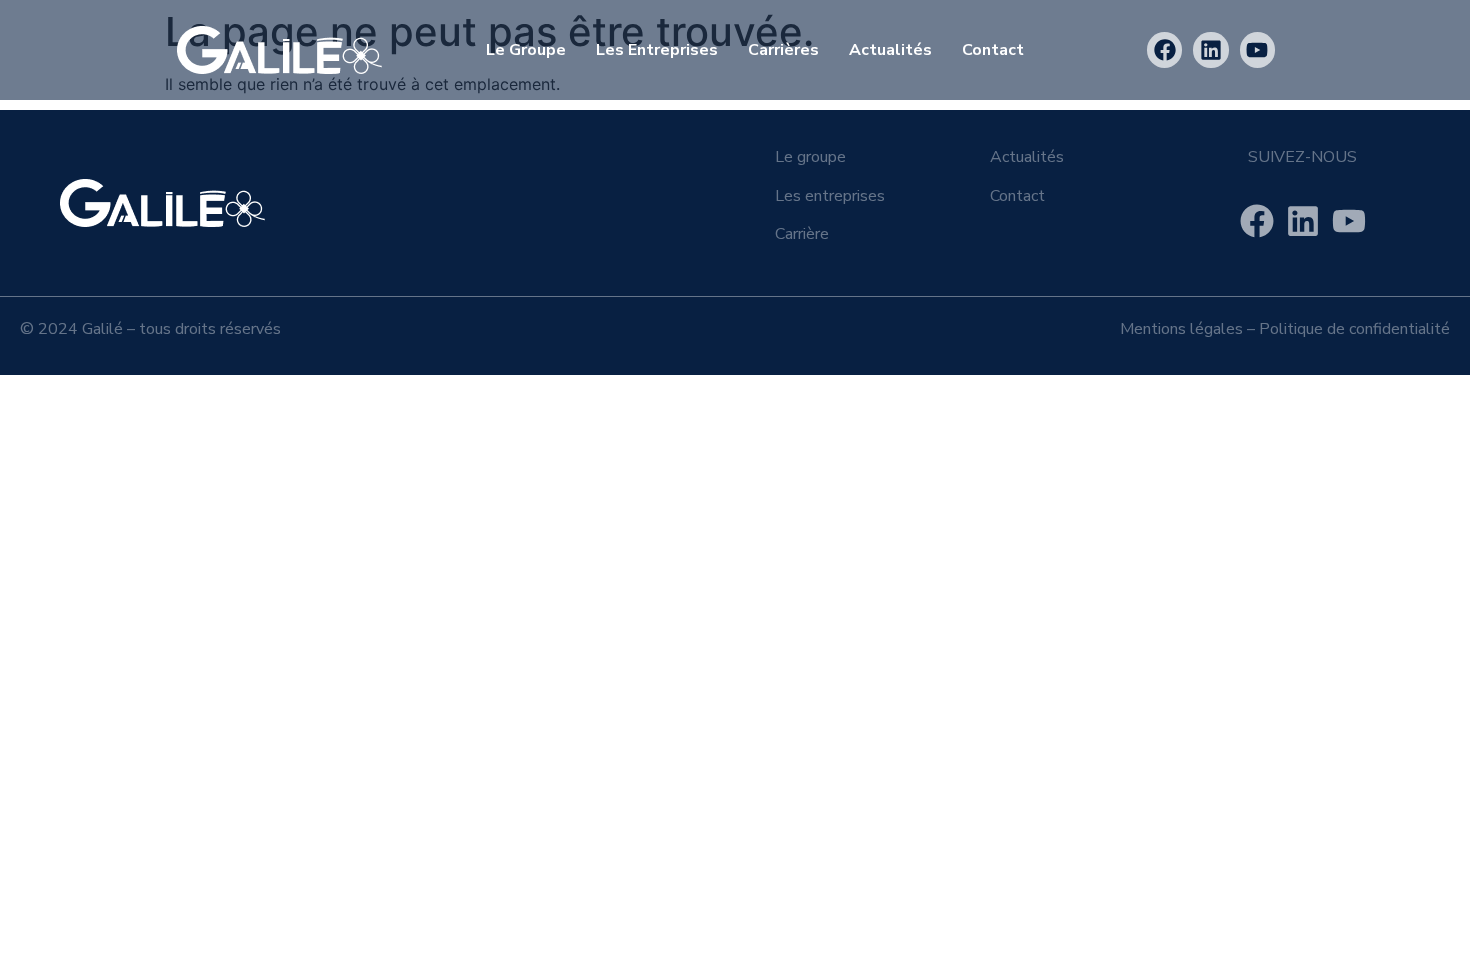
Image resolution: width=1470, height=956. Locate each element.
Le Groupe (526, 50)
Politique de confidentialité (1354, 329)
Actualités (890, 50)
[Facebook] (1164, 49)
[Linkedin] (1210, 49)
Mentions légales (1181, 329)
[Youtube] (1257, 49)
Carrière (802, 234)
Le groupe (810, 157)
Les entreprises (657, 50)
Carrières (783, 50)
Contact (993, 50)
